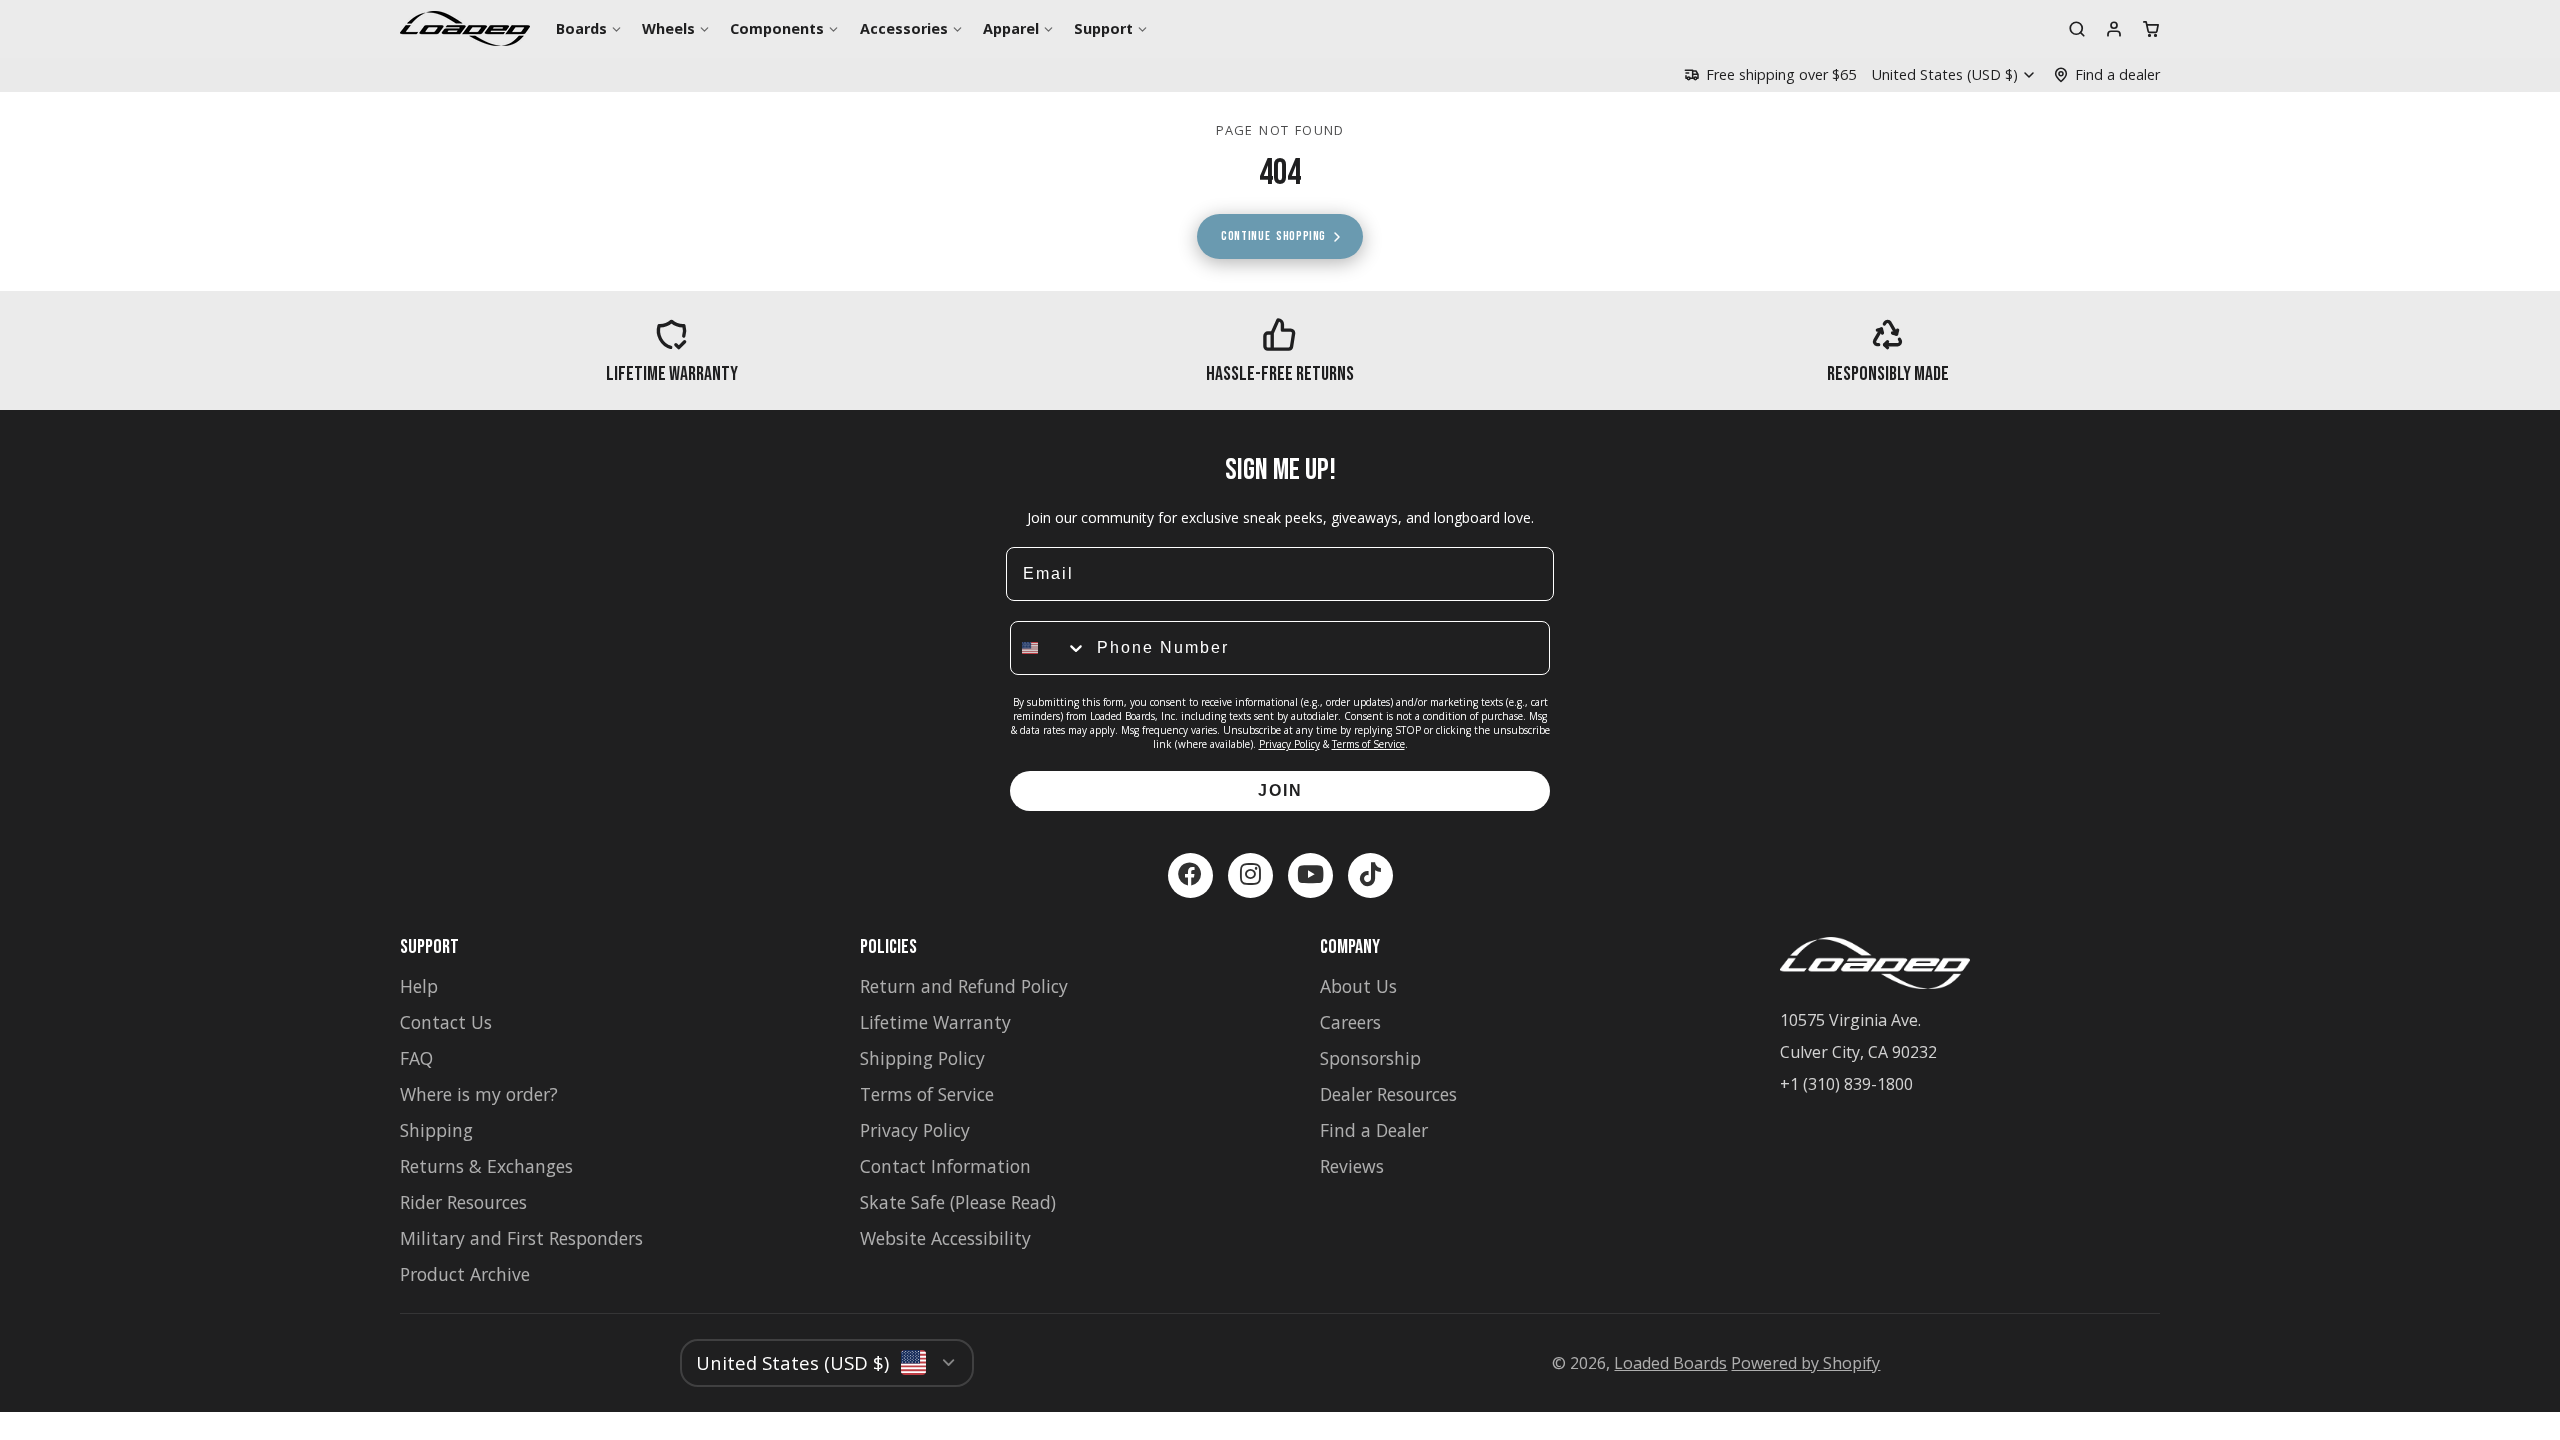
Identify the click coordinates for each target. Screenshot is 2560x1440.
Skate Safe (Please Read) (958, 1202)
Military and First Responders (521, 1238)
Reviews (1352, 1166)
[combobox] (1049, 648)
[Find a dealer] (2106, 75)
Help (419, 986)
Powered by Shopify (1805, 1363)
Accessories (904, 28)
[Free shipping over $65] (1770, 75)
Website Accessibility (945, 1238)
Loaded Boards (1670, 1363)
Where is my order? (479, 1094)
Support (1103, 28)
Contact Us (446, 1022)
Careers (1350, 1022)
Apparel (1011, 28)
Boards (581, 28)
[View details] (672, 350)
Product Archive (465, 1274)
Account (2114, 29)
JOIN (1280, 790)
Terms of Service (1368, 744)
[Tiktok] (1370, 875)
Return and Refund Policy (964, 986)
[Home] (465, 28)
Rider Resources (463, 1202)
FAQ (416, 1058)
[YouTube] (1310, 875)
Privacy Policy (1289, 744)
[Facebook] (1190, 875)
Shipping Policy (922, 1058)
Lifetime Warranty (935, 1022)
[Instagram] (1250, 875)
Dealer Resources (1388, 1094)
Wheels (668, 28)
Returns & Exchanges (486, 1166)
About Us (1358, 986)
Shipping (436, 1130)
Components (777, 28)
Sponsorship (1370, 1058)
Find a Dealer (1374, 1130)
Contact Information (945, 1166)
